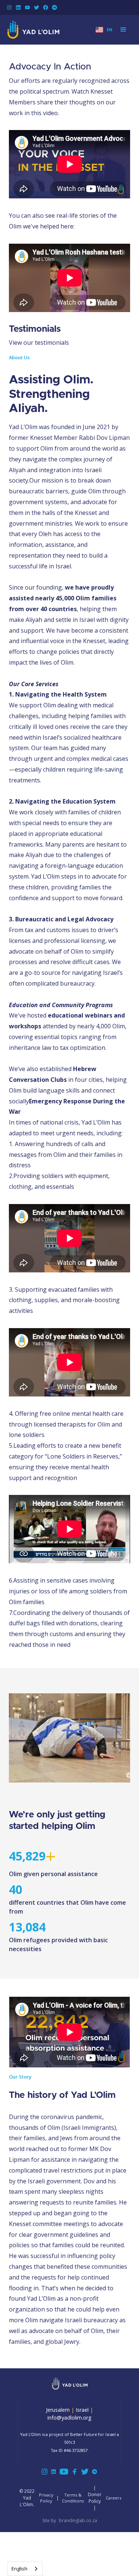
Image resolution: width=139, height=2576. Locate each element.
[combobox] (25, 2569)
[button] (104, 30)
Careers (113, 2498)
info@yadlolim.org (69, 2418)
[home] (33, 30)
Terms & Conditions (73, 2498)
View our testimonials (39, 343)
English (19, 2569)
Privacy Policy (46, 2498)
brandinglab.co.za (78, 2520)
